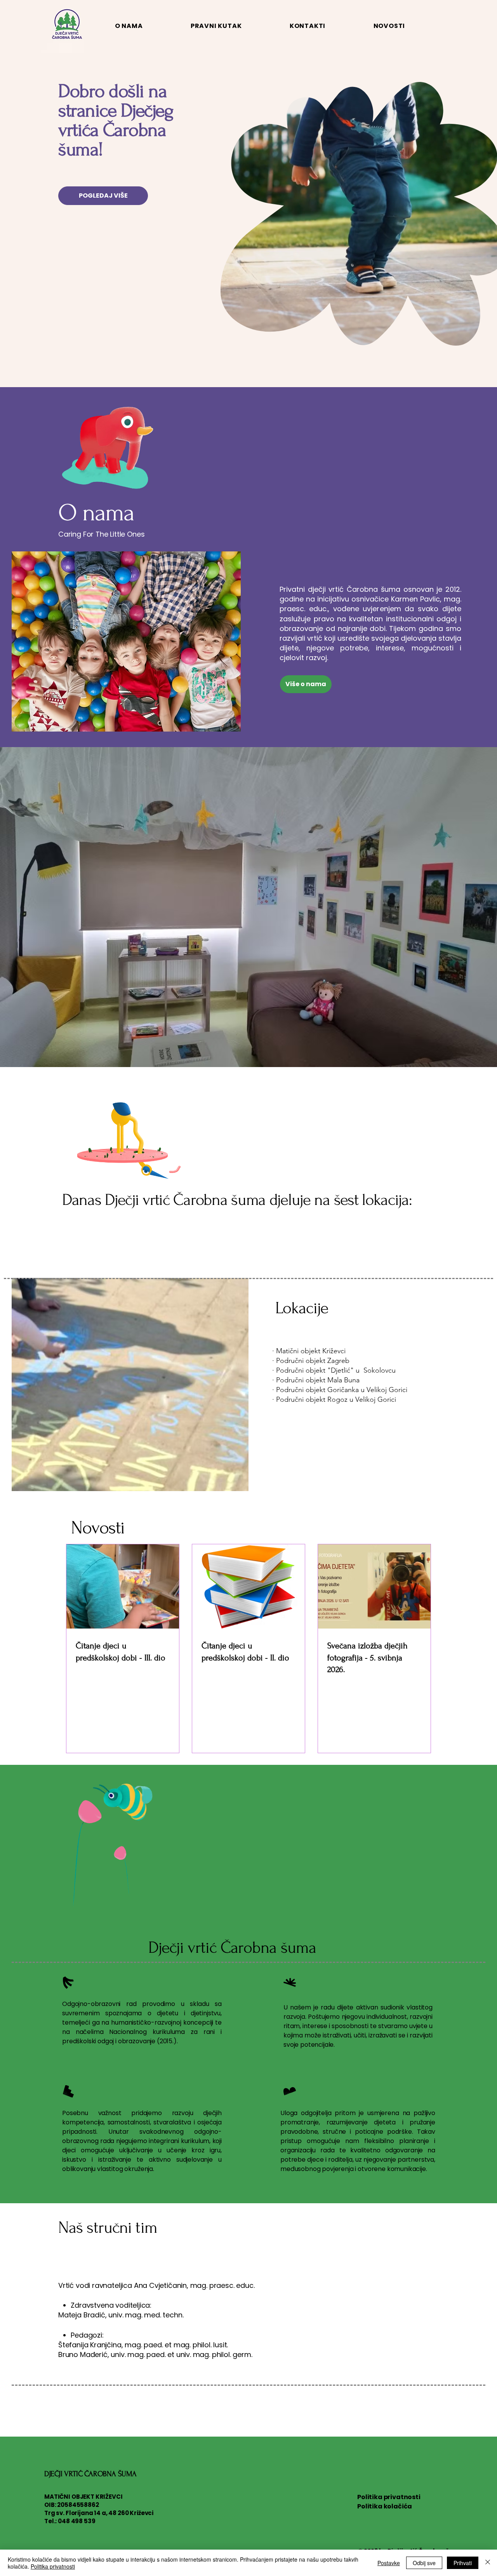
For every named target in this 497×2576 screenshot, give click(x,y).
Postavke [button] (389, 2563)
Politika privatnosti (389, 2497)
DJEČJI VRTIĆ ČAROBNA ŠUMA (90, 2474)
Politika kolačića (385, 2506)
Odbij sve (424, 2563)
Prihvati (463, 2563)
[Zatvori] (488, 2563)
